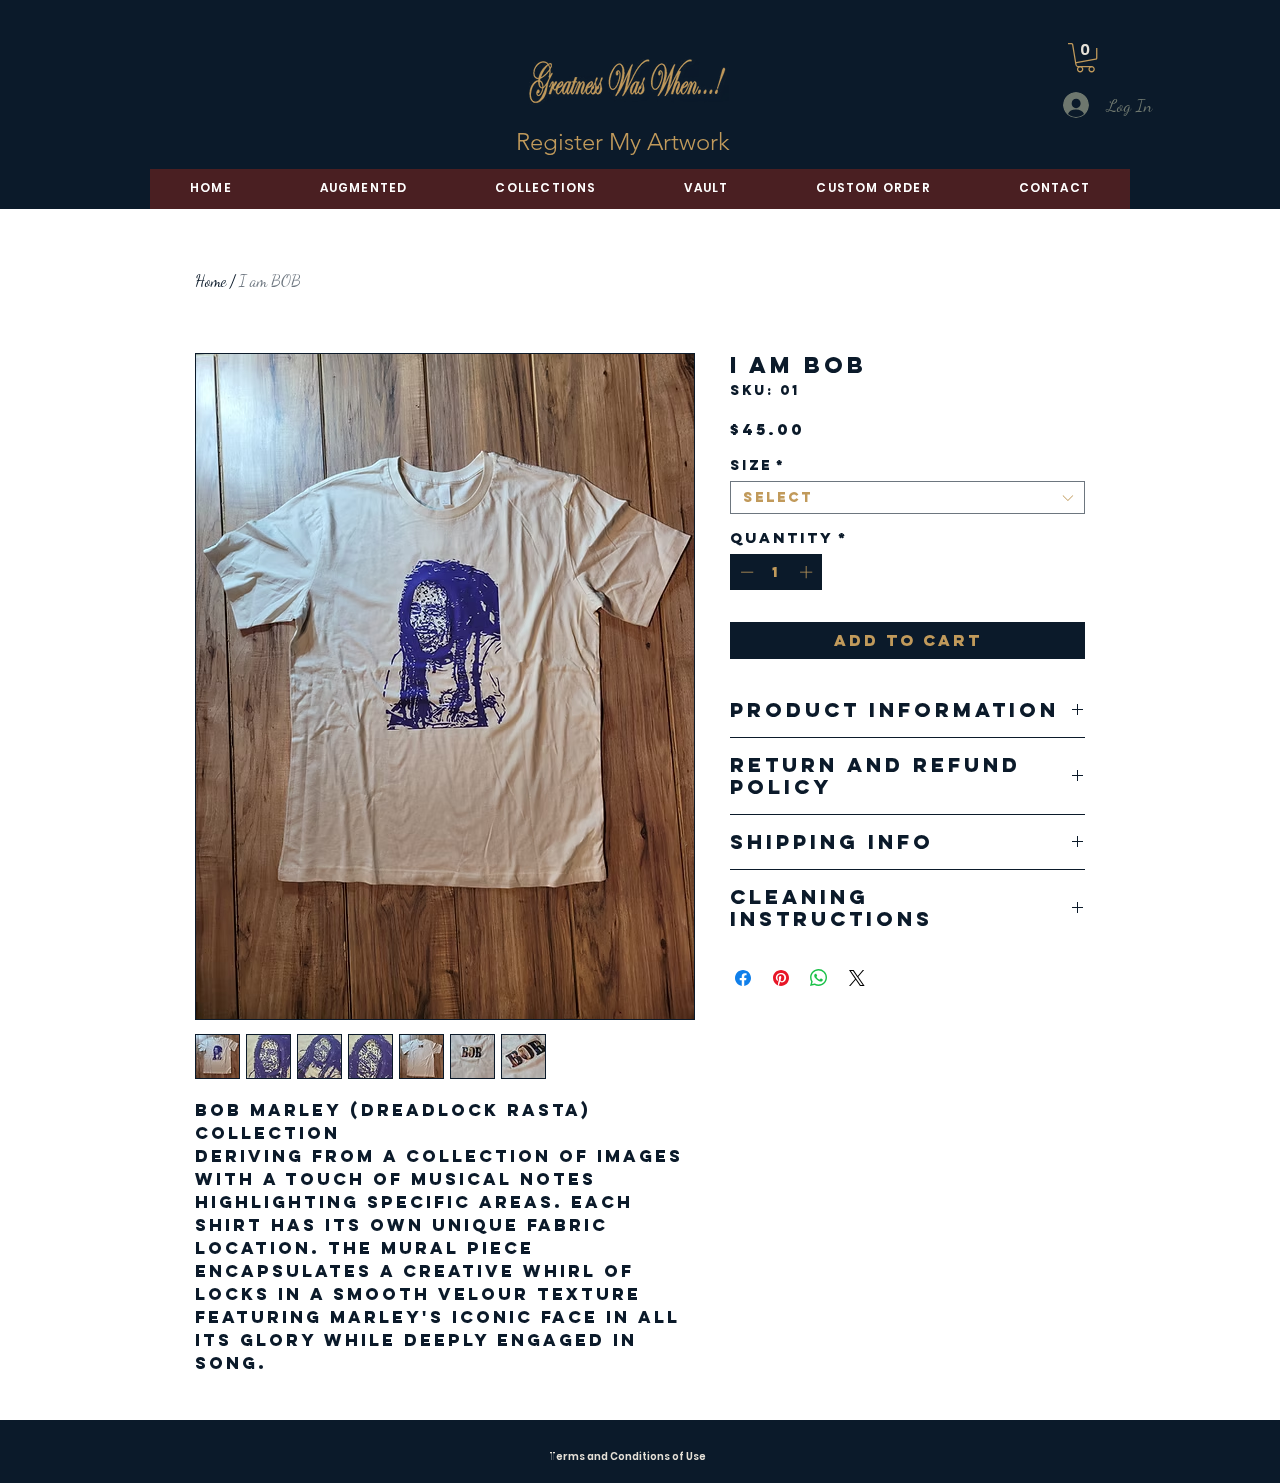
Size (757, 465)
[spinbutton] (776, 572)
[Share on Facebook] (743, 978)
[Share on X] (857, 978)
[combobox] (907, 497)
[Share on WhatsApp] (819, 978)
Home (210, 280)
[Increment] (808, 572)
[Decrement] (745, 572)
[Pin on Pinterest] (781, 978)
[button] (1085, 57)
